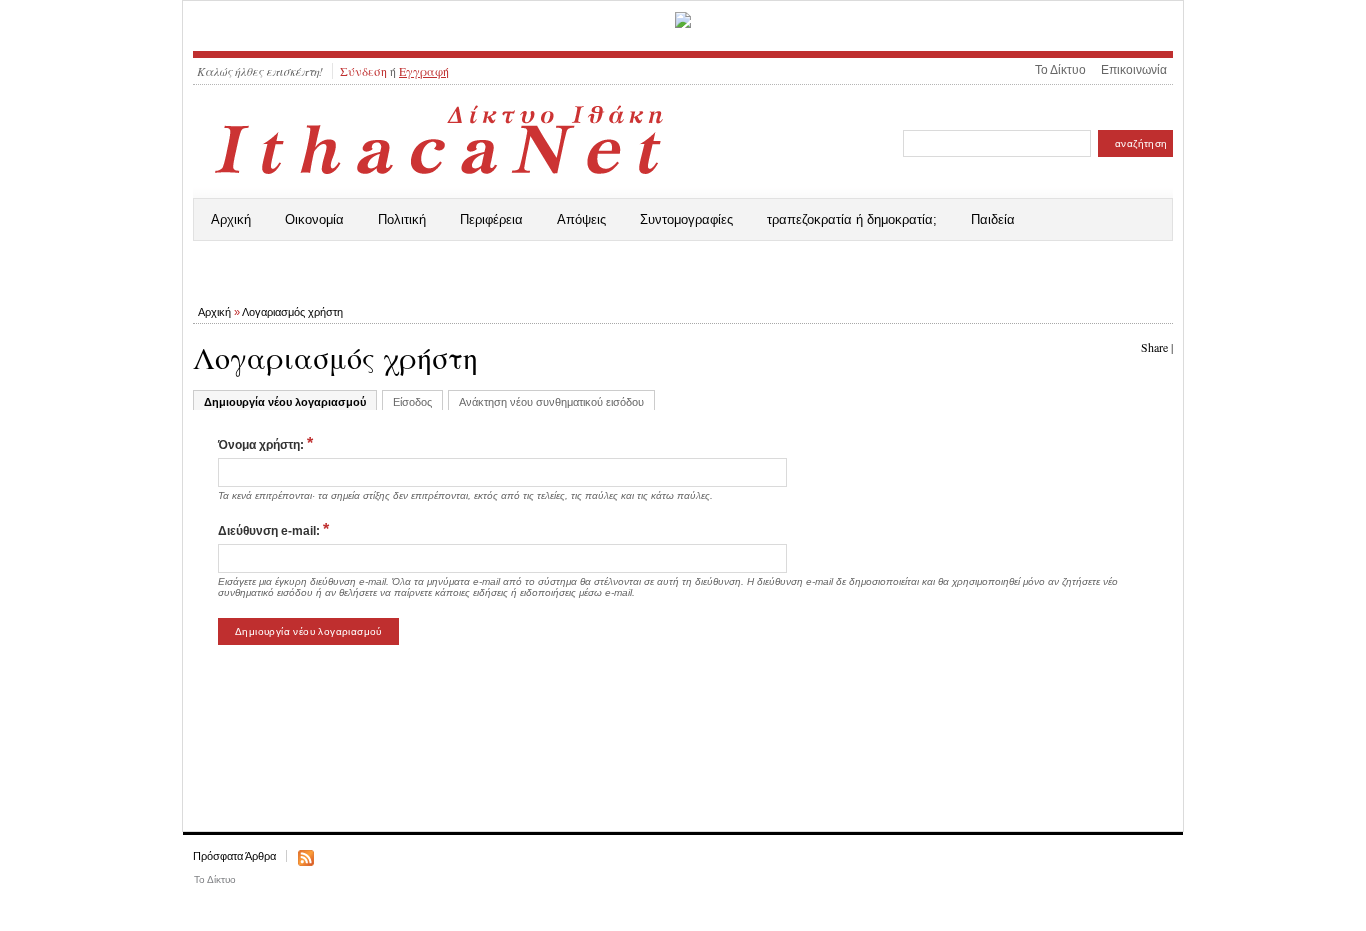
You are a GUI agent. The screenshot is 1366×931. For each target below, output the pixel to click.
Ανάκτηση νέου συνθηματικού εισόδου (551, 402)
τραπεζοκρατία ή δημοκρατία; (852, 219)
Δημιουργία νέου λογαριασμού (285, 402)
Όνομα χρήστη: (265, 443)
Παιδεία (993, 219)
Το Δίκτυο (1060, 70)
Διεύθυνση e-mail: (273, 529)
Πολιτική (402, 219)
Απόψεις (581, 219)
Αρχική (231, 219)
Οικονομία (314, 219)
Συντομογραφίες (686, 219)
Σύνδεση (363, 71)
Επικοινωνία (1134, 70)
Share (1154, 347)
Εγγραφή (424, 71)
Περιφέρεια (491, 219)
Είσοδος (412, 402)
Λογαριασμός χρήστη (292, 312)
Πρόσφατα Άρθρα (234, 856)
